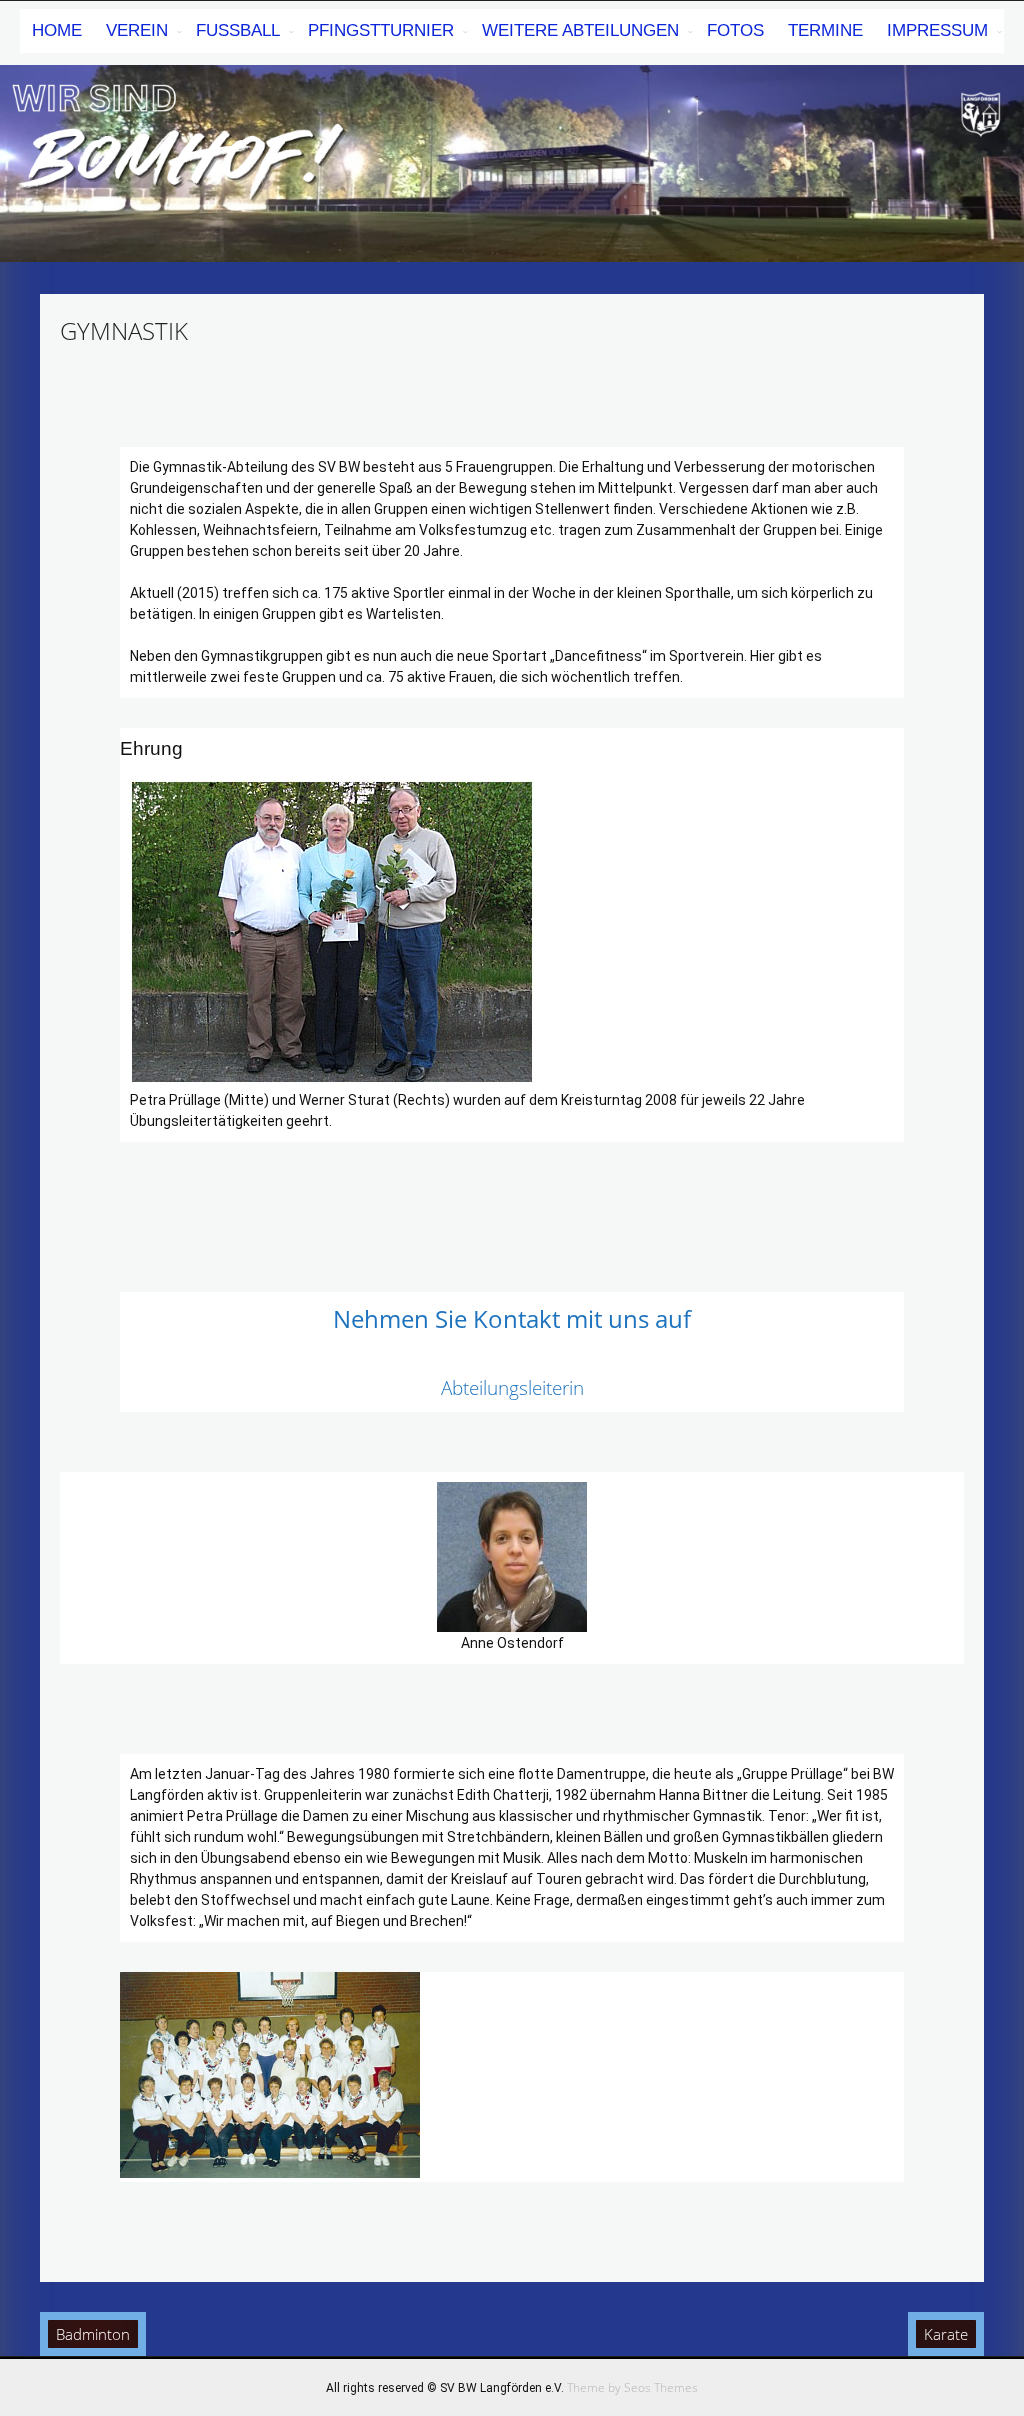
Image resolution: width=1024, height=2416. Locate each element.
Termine (825, 30)
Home (57, 30)
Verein (137, 30)
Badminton (93, 2334)
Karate (946, 2334)
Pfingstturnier (381, 30)
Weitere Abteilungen (580, 30)
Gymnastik (124, 330)
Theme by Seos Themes (632, 2387)
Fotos (735, 30)
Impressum (937, 30)
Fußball (238, 30)
